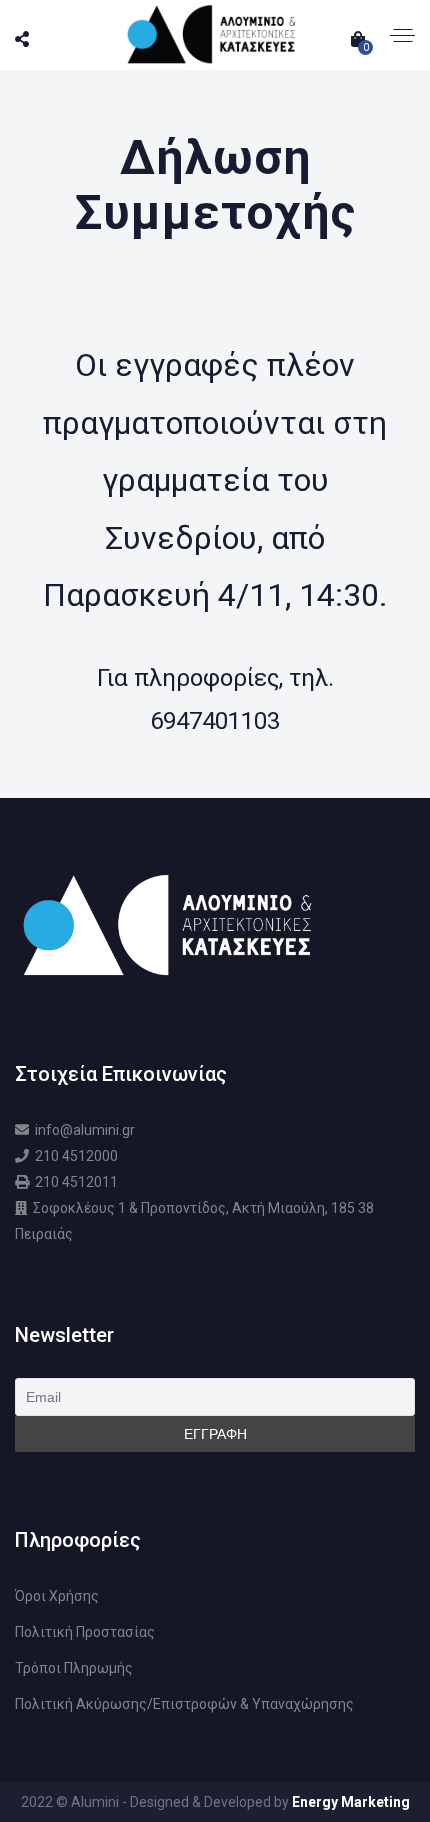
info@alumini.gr (85, 1130)
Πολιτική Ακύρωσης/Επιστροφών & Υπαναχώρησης (184, 1704)
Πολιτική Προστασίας (85, 1632)
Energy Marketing (351, 1802)
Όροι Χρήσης (57, 1596)
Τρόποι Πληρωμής (74, 1668)
